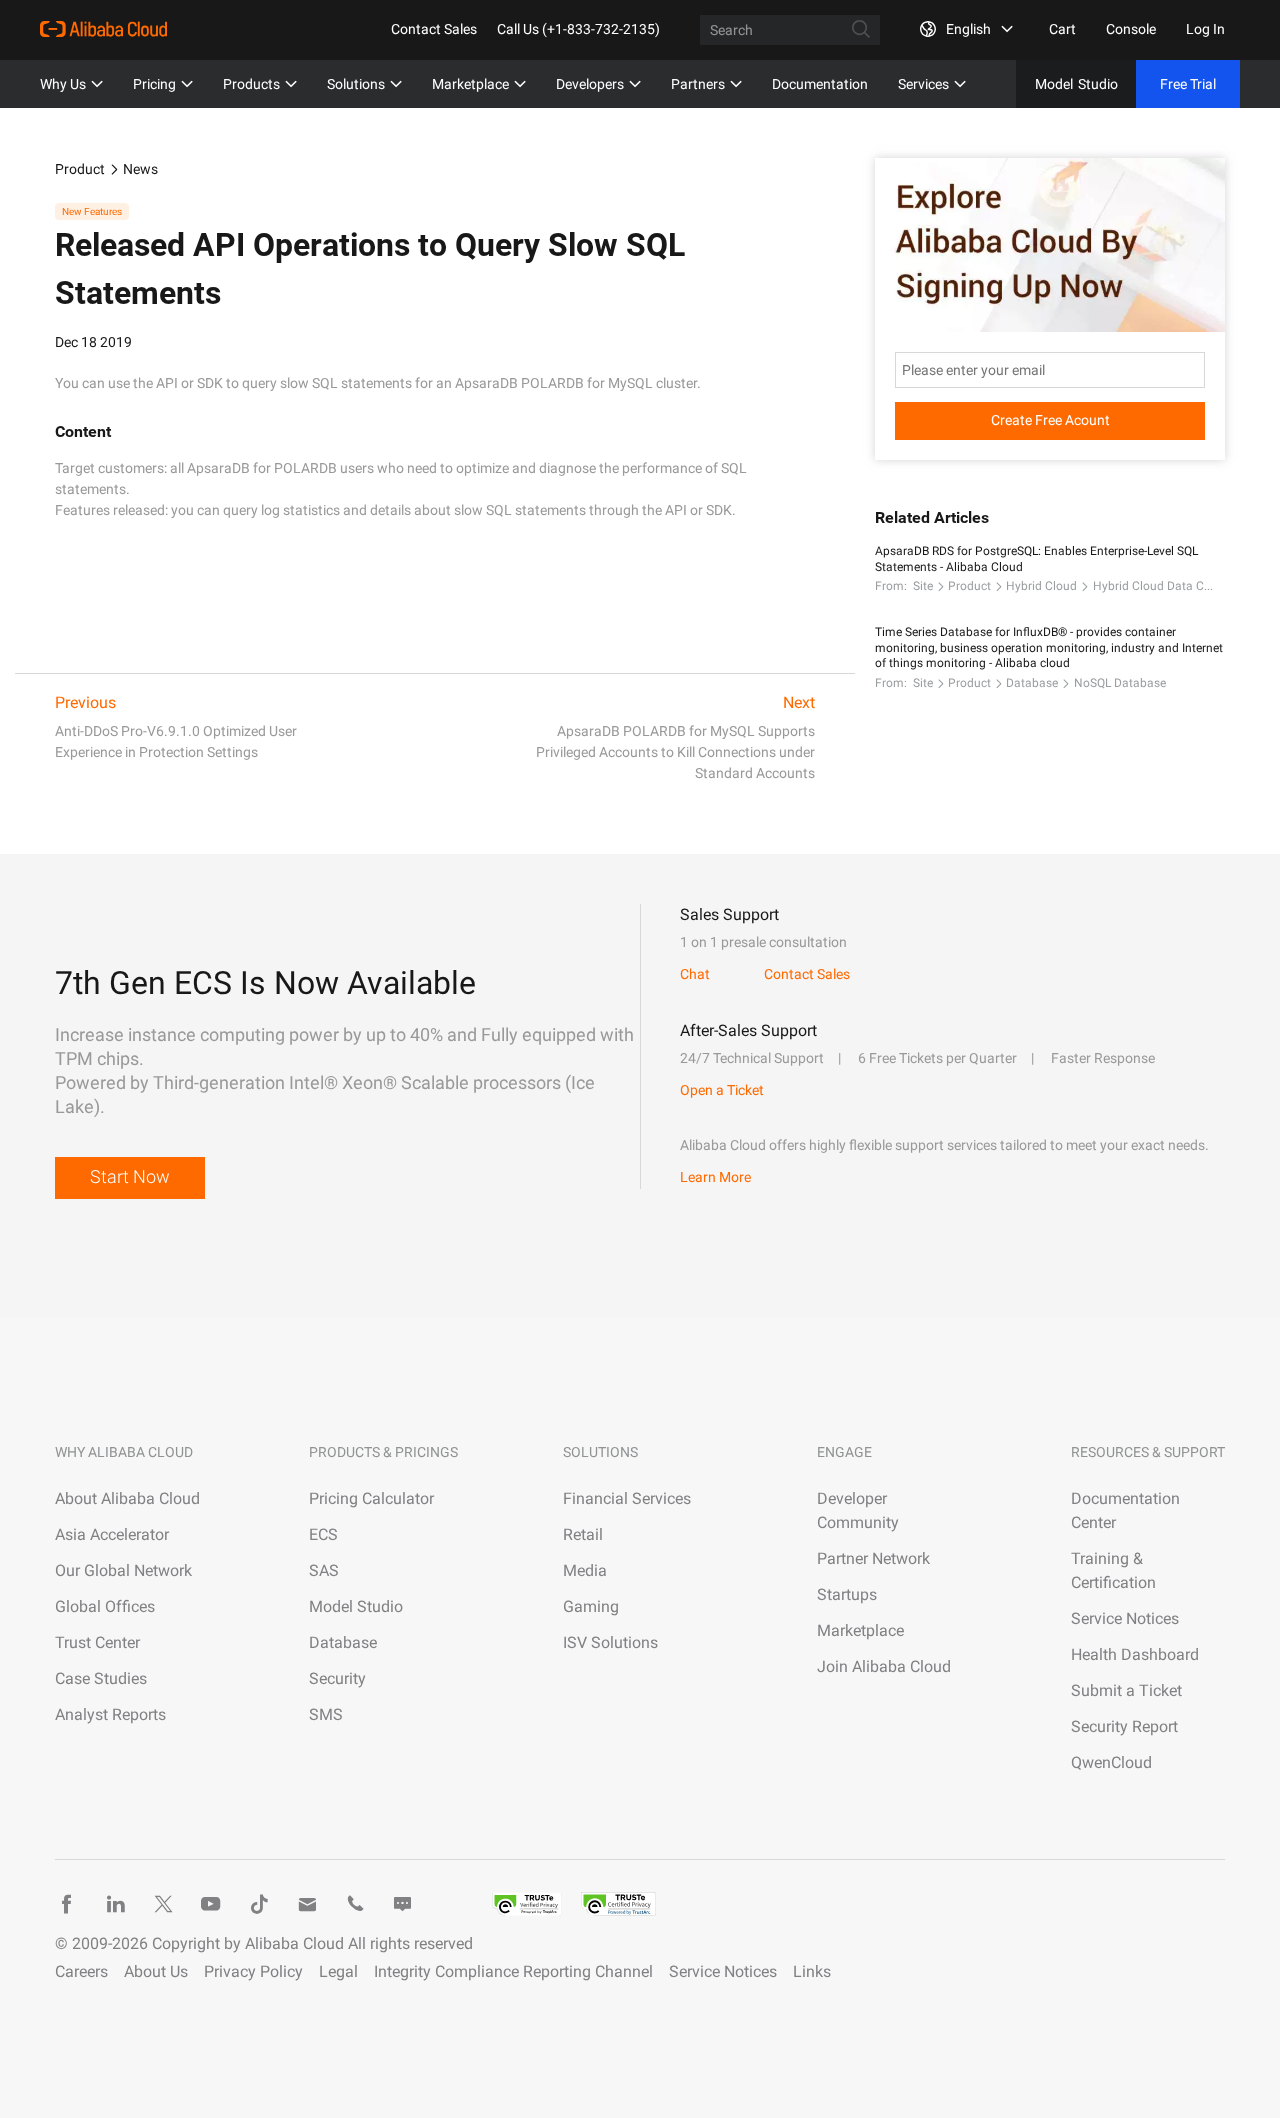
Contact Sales (434, 29)
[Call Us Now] (355, 1904)
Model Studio (356, 1606)
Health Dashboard (1135, 1654)
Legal (338, 1971)
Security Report (1124, 1726)
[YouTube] (211, 1904)
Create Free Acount (1050, 420)
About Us (156, 1971)
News (140, 169)
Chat (695, 974)
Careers (81, 1971)
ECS (323, 1534)
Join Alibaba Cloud (884, 1666)
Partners (698, 84)
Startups (847, 1594)
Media (585, 1570)
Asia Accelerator (112, 1534)
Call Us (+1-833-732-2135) (578, 29)
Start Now (130, 1176)
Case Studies (101, 1678)
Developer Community (858, 1510)
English (968, 29)
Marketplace (470, 84)
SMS (326, 1714)
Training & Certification (1113, 1570)
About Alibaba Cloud (127, 1498)
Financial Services (627, 1498)
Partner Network (873, 1558)
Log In (1205, 29)
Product (80, 169)
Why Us (63, 84)
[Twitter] (163, 1904)
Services (923, 84)
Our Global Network (123, 1570)
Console (1131, 29)
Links (812, 1971)
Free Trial (1188, 84)
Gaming (591, 1606)
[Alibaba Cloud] (103, 29)
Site (923, 586)
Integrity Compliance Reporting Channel (513, 1971)
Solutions (356, 84)
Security (337, 1678)
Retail (583, 1534)
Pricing (154, 84)
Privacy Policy (253, 1971)
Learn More (715, 1177)
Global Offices (105, 1606)
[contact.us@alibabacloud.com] (307, 1904)
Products (251, 84)
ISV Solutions (610, 1642)
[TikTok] (259, 1904)
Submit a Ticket (1126, 1690)
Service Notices (1125, 1618)
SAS (324, 1570)
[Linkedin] (115, 1904)
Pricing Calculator (371, 1498)
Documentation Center (1125, 1510)
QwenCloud (1111, 1762)
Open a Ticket (722, 1090)
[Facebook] (67, 1904)
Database (1032, 683)
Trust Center (97, 1642)
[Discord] (403, 1904)
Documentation (820, 84)
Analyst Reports (110, 1714)
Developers (590, 84)
